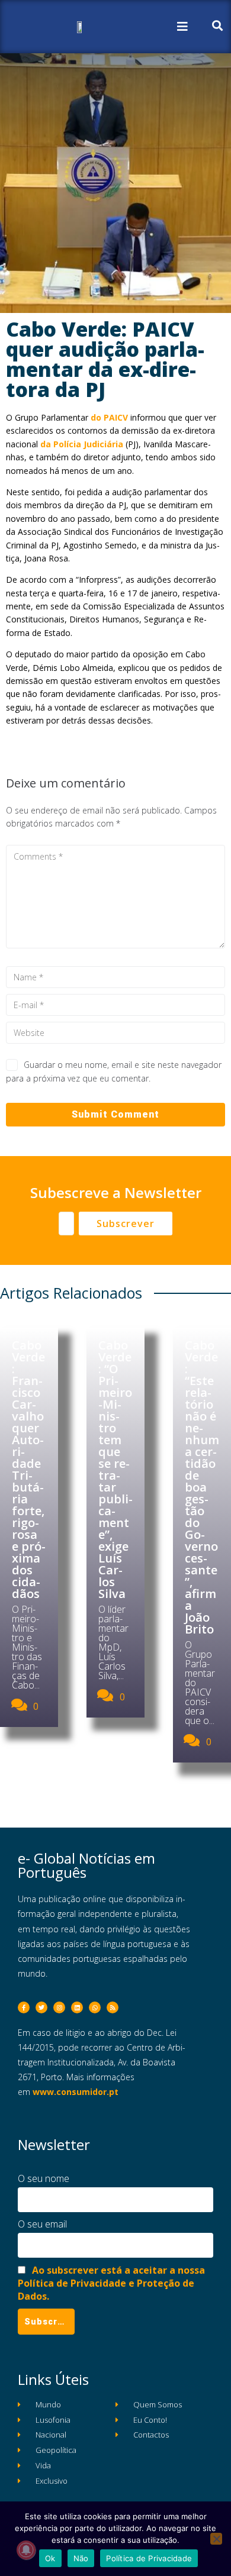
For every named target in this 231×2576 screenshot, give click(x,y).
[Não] (216, 2539)
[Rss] (113, 2007)
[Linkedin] (77, 2007)
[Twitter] (41, 2007)
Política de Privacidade (149, 2558)
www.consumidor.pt (76, 2092)
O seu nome (44, 2178)
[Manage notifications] (26, 2550)
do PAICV (109, 417)
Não (81, 2558)
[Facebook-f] (24, 2007)
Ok (50, 2558)
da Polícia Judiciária (82, 444)
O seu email (42, 2224)
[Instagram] (59, 2007)
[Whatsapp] (95, 2007)
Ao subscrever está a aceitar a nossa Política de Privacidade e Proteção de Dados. (111, 2283)
